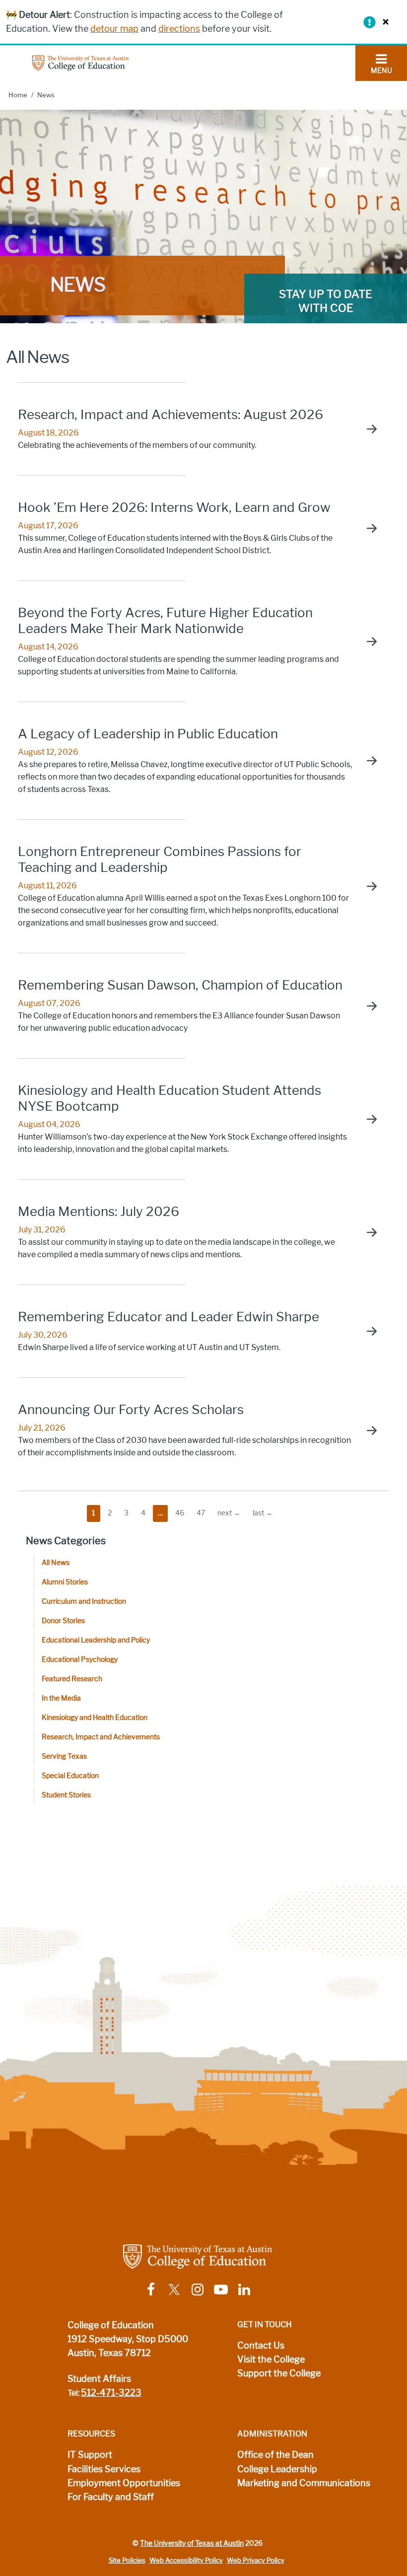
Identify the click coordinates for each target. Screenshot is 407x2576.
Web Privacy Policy (256, 2560)
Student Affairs (99, 2379)
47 (201, 1513)
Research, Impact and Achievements (101, 1737)
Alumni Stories (65, 1582)
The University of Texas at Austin (192, 2543)
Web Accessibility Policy (186, 2560)
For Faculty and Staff (111, 2497)
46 (180, 1513)
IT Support (90, 2455)
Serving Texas (64, 1756)
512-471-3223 (111, 2393)
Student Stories (66, 1795)
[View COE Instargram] (198, 2289)
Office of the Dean (275, 2455)
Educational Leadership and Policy (96, 1640)
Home (18, 95)
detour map (114, 29)
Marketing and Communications (304, 2483)
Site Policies (127, 2560)
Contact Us (261, 2346)
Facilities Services (104, 2469)
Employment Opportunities (124, 2483)
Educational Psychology (80, 1660)
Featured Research (72, 1679)
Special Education (70, 1776)
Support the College (279, 2373)
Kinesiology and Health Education (95, 1718)
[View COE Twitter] (174, 2289)
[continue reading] (367, 429)
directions (179, 29)
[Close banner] (383, 22)
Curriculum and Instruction (84, 1602)
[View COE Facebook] (151, 2289)
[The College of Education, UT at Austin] (80, 62)
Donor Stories (63, 1621)
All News (56, 1563)
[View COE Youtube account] (221, 2289)
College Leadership (277, 2469)
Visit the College (271, 2360)
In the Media (61, 1698)
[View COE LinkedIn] (244, 2289)
